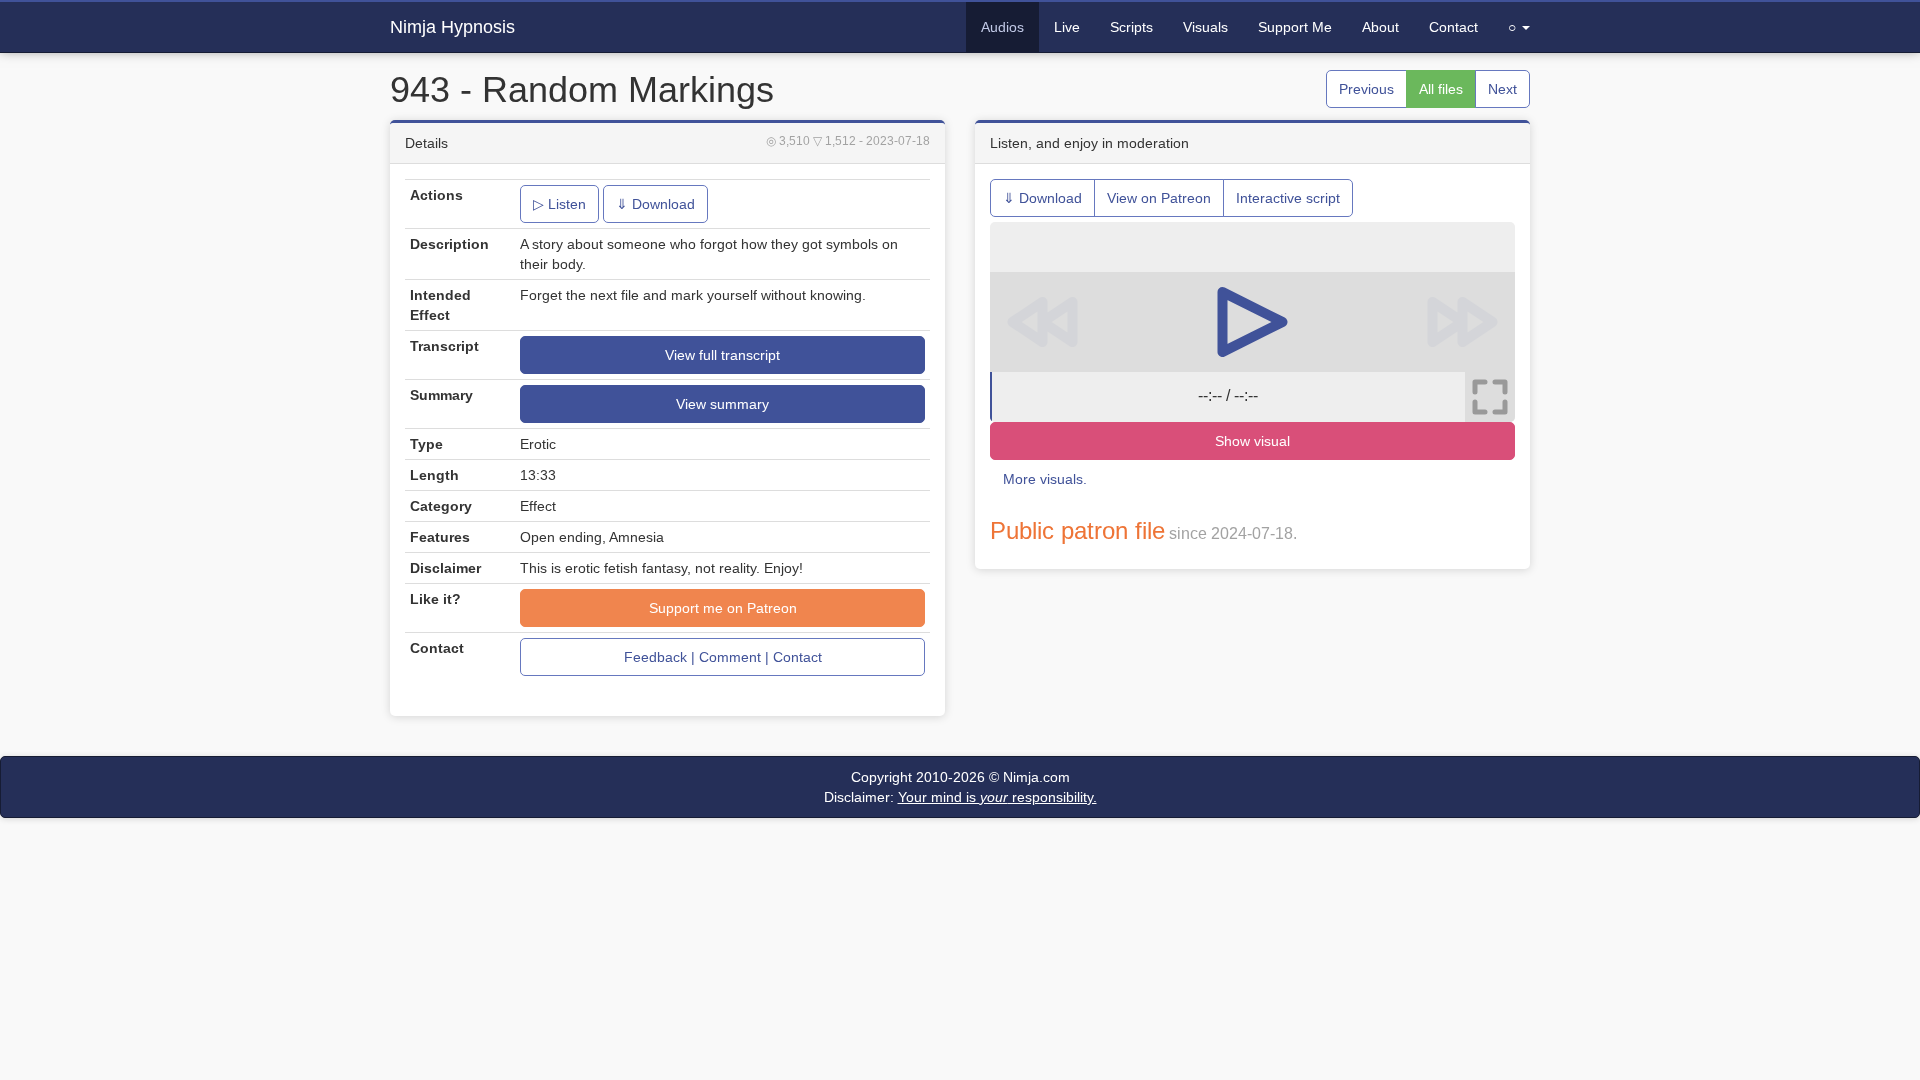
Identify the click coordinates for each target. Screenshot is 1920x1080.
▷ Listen (559, 204)
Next (1502, 89)
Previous (1366, 89)
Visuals (1205, 27)
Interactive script (1288, 198)
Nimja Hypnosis (452, 27)
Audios (1002, 27)
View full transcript (722, 355)
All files (1441, 89)
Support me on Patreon (723, 608)
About (1380, 27)
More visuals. (1045, 479)
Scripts (1131, 27)
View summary (722, 404)
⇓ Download (655, 204)
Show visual (1252, 441)
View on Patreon (1159, 198)
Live (1067, 27)
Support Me (1295, 27)
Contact (1453, 27)
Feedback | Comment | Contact (723, 657)
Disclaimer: (960, 797)
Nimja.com (1036, 777)
